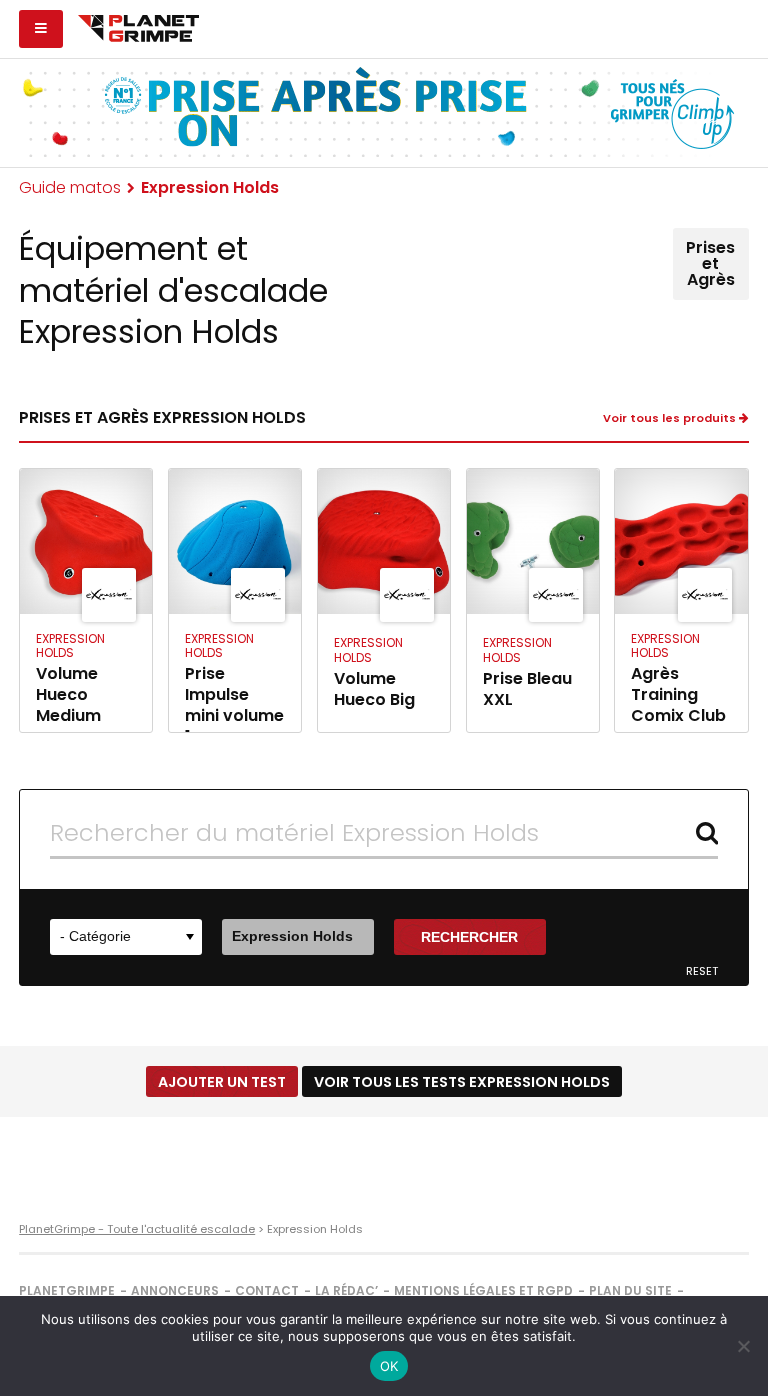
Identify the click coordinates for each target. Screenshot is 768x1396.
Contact (267, 1290)
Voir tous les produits (671, 418)
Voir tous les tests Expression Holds (462, 1082)
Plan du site (630, 1290)
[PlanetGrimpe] (138, 26)
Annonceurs (175, 1290)
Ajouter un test (222, 1082)
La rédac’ (346, 1290)
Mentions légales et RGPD (483, 1290)
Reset (702, 971)
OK (389, 1366)
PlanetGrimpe (67, 1290)
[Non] (743, 1346)
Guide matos (70, 187)
